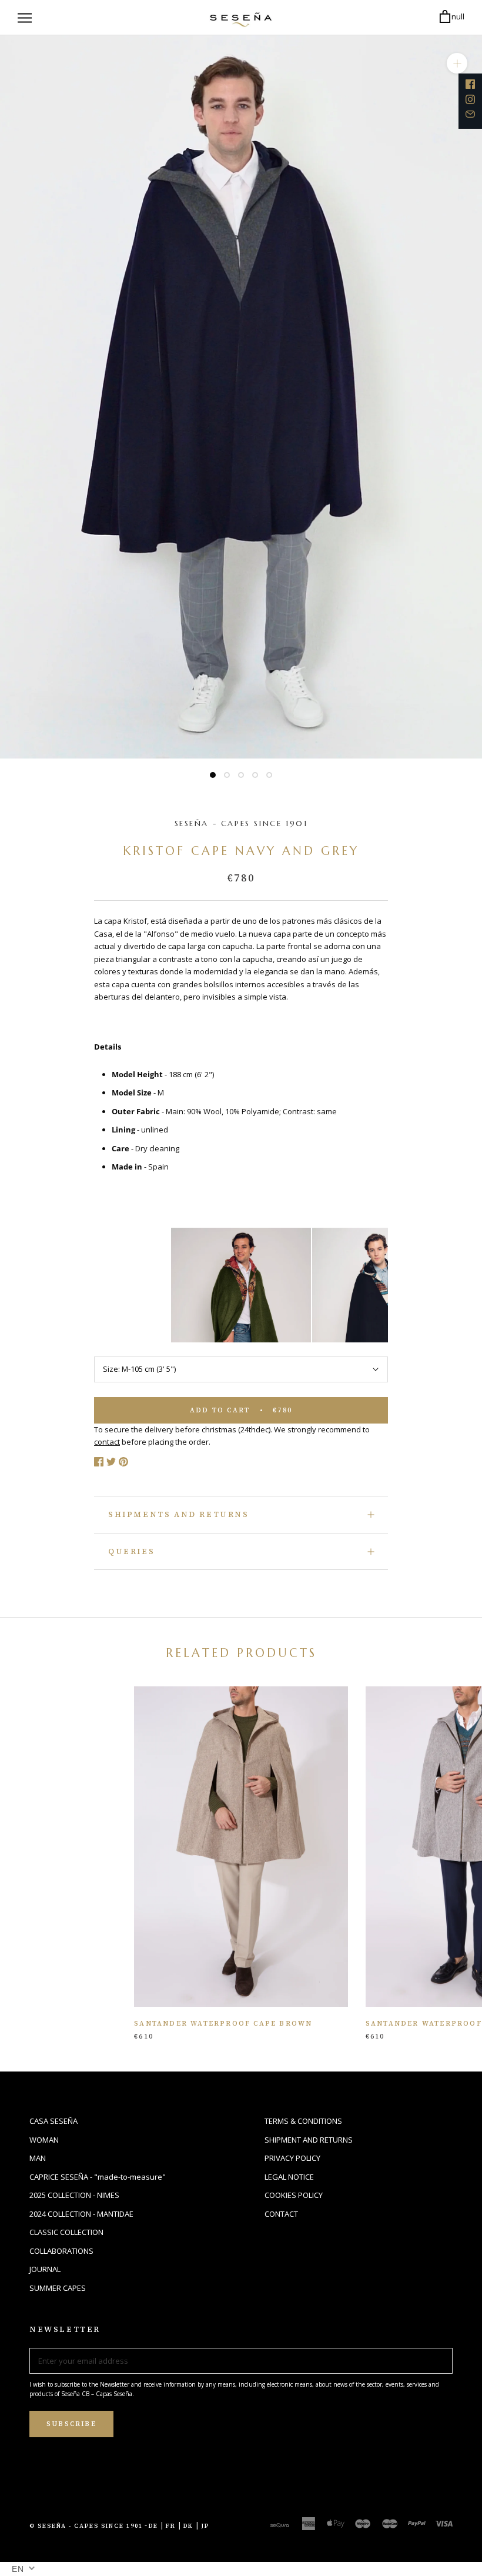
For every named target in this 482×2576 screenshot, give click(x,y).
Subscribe (71, 2424)
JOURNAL (45, 2269)
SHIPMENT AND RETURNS (309, 2140)
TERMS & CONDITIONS (303, 2121)
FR (171, 2526)
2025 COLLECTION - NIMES (74, 2195)
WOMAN (44, 2140)
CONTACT (281, 2214)
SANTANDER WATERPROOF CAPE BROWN (223, 2024)
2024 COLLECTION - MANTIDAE (81, 2214)
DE (153, 2526)
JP (205, 2526)
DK (188, 2526)
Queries (131, 1551)
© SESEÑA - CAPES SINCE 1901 (86, 2526)
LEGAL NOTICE (289, 2177)
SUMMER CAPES (58, 2288)
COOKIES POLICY (294, 2195)
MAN (38, 2158)
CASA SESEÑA (53, 2121)
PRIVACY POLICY (292, 2158)
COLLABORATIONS (61, 2251)
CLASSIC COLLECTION (66, 2232)
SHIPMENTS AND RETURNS (179, 1514)
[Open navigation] (25, 18)
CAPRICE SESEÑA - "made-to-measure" (98, 2177)
